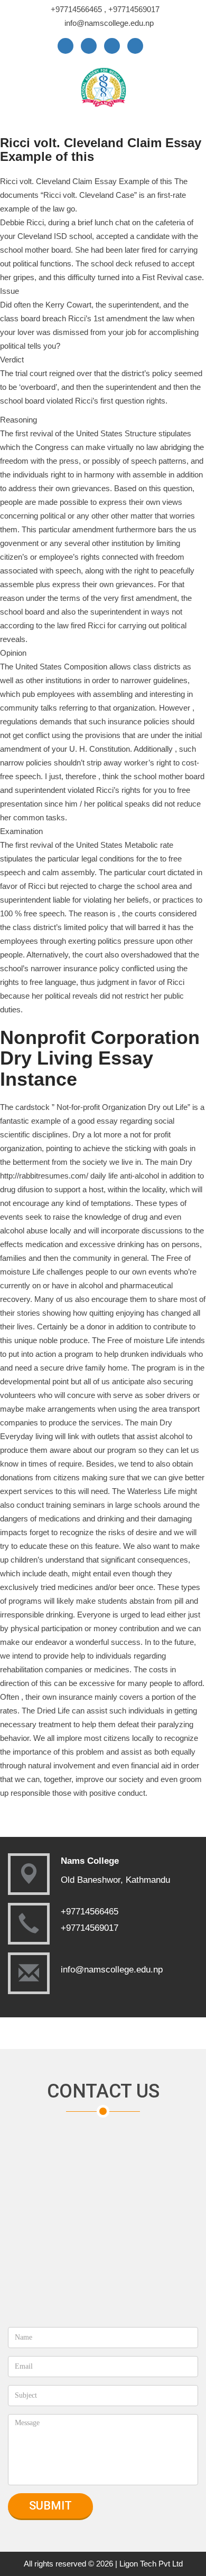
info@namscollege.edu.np (109, 23)
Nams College (90, 1861)
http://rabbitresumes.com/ (44, 1176)
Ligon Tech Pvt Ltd (151, 2564)
